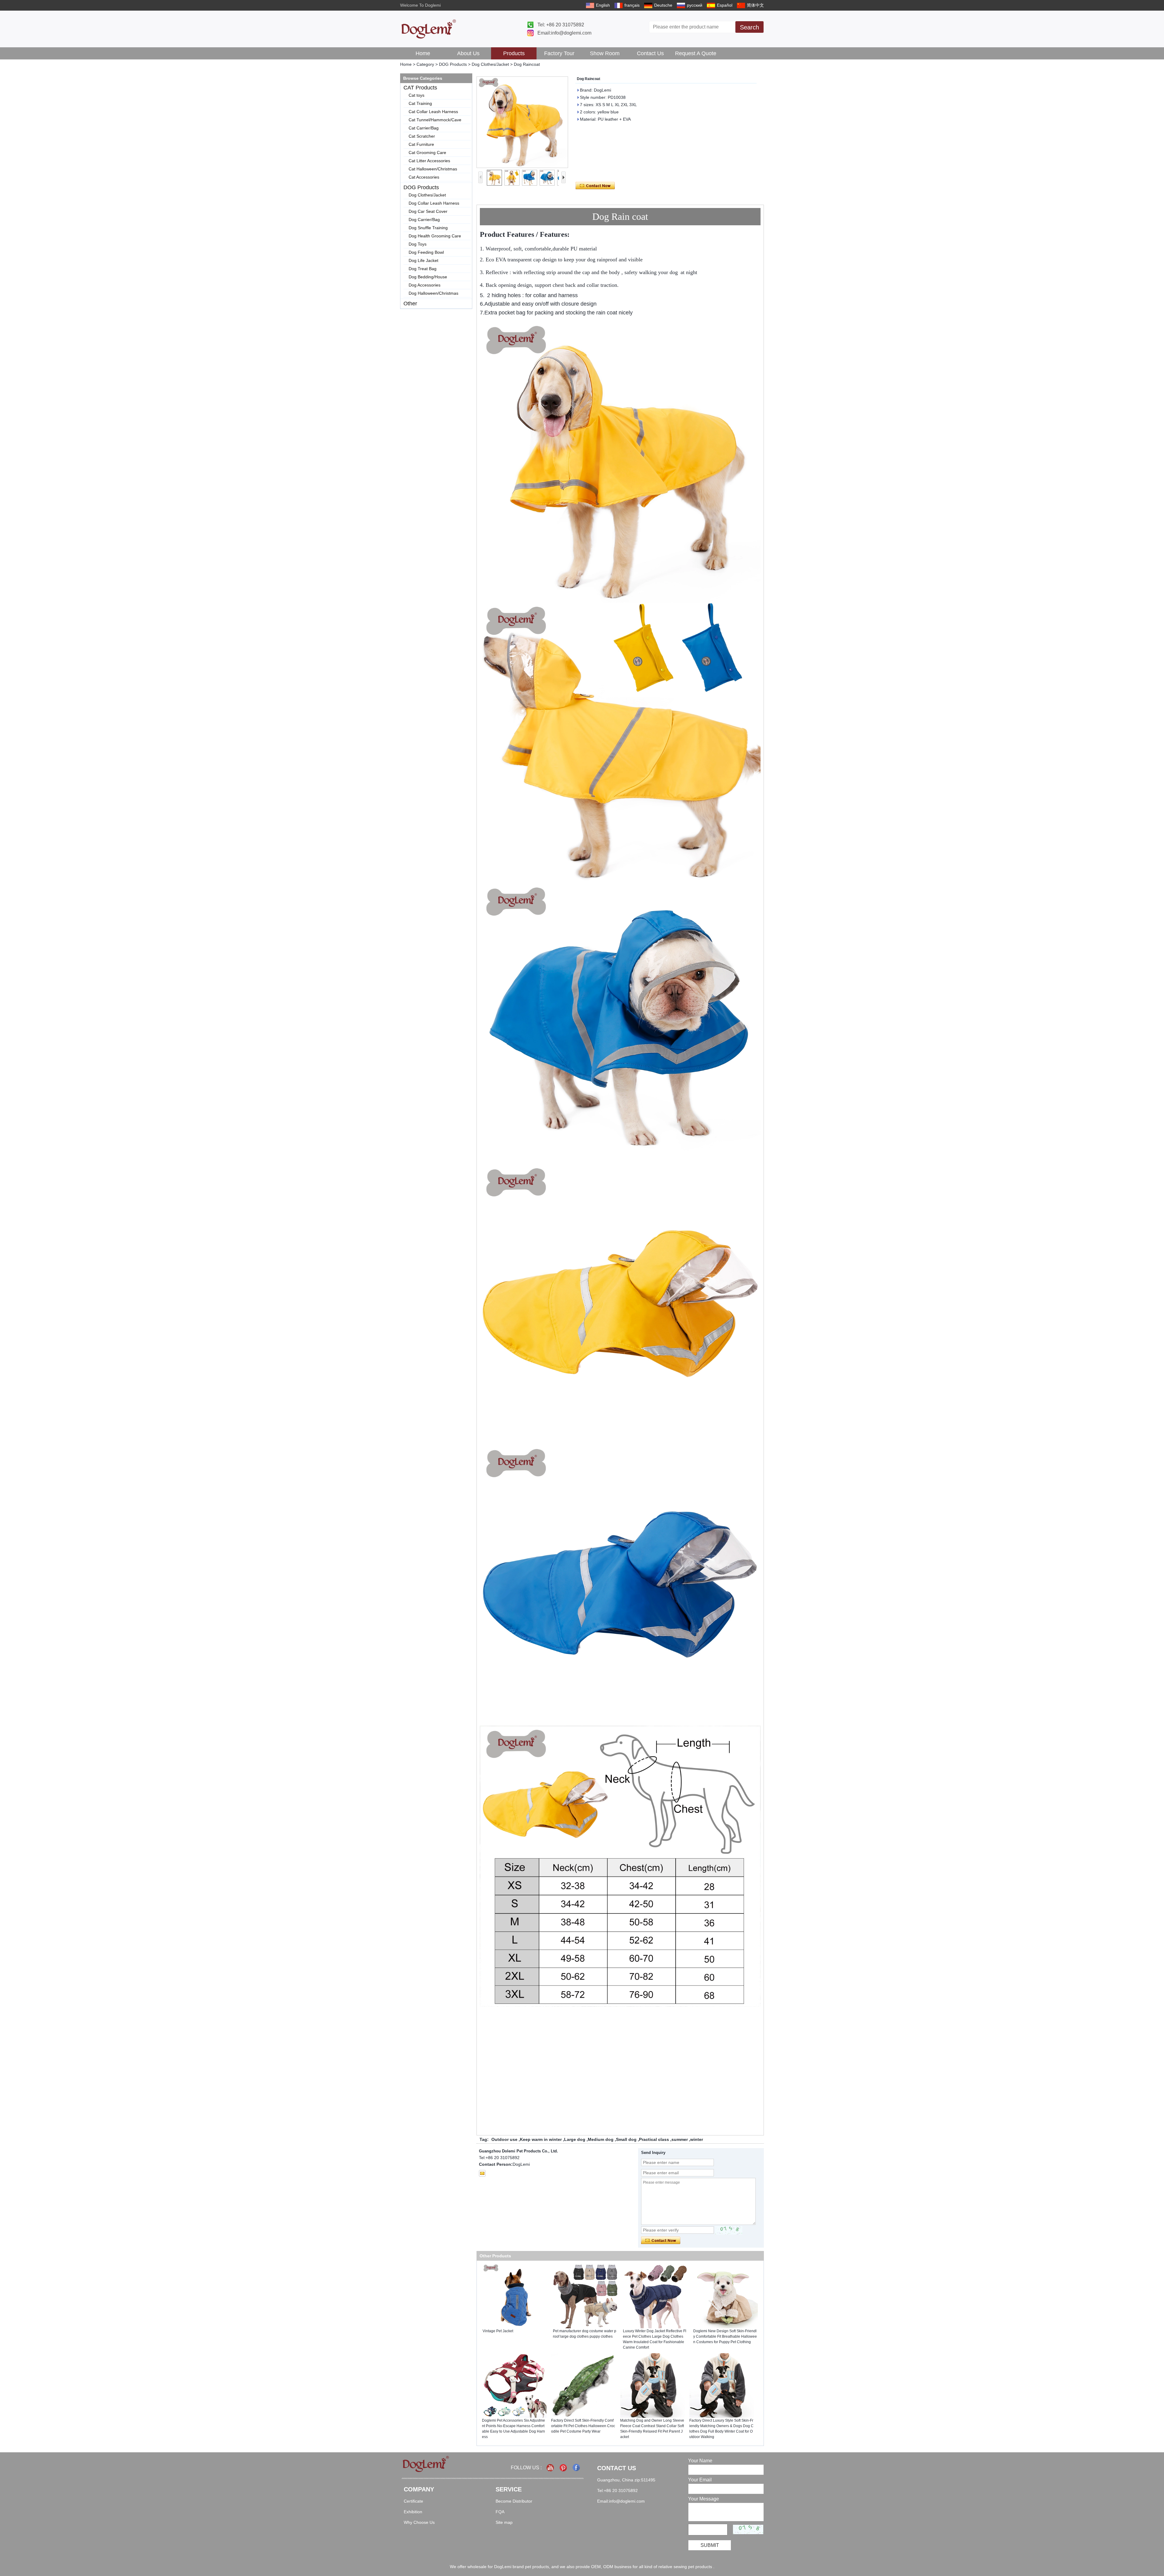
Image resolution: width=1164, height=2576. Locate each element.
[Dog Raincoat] (522, 122)
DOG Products (453, 64)
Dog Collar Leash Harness (434, 203)
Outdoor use (504, 2139)
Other (410, 304)
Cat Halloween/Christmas (433, 169)
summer (680, 2139)
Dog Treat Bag (423, 269)
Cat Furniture (421, 144)
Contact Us (650, 53)
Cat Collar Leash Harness (433, 112)
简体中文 (755, 5)
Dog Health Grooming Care (435, 236)
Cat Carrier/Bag (424, 128)
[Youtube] (551, 2468)
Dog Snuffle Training (428, 228)
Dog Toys (418, 244)
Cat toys (416, 95)
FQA (500, 2512)
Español (725, 5)
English (603, 5)
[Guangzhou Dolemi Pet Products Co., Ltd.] (429, 29)
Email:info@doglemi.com (564, 33)
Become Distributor (514, 2501)
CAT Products (420, 88)
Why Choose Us (419, 2522)
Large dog (575, 2139)
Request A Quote (696, 53)
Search (749, 27)
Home (423, 53)
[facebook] (577, 2468)
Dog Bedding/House (428, 277)
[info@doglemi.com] (482, 2173)
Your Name (700, 2461)
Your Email (700, 2480)
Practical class (654, 2139)
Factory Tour (559, 53)
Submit (710, 2545)
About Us (468, 53)
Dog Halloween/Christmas (433, 293)
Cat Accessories (424, 177)
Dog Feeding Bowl (426, 252)
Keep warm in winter (541, 2139)
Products (514, 53)
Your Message (704, 2499)
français (632, 5)
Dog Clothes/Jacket (490, 64)
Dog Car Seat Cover (428, 211)
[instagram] (564, 2468)
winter (697, 2139)
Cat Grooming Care (427, 153)
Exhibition (413, 2512)
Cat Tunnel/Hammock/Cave (435, 120)
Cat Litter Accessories (429, 161)
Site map (504, 2522)
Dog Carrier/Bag (424, 220)
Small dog (626, 2139)
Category (425, 64)
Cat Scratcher (422, 136)
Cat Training (420, 103)
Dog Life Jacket (423, 260)
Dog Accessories (425, 285)
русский (695, 5)
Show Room (605, 53)
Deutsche (663, 5)
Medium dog (601, 2139)
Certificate (413, 2501)
